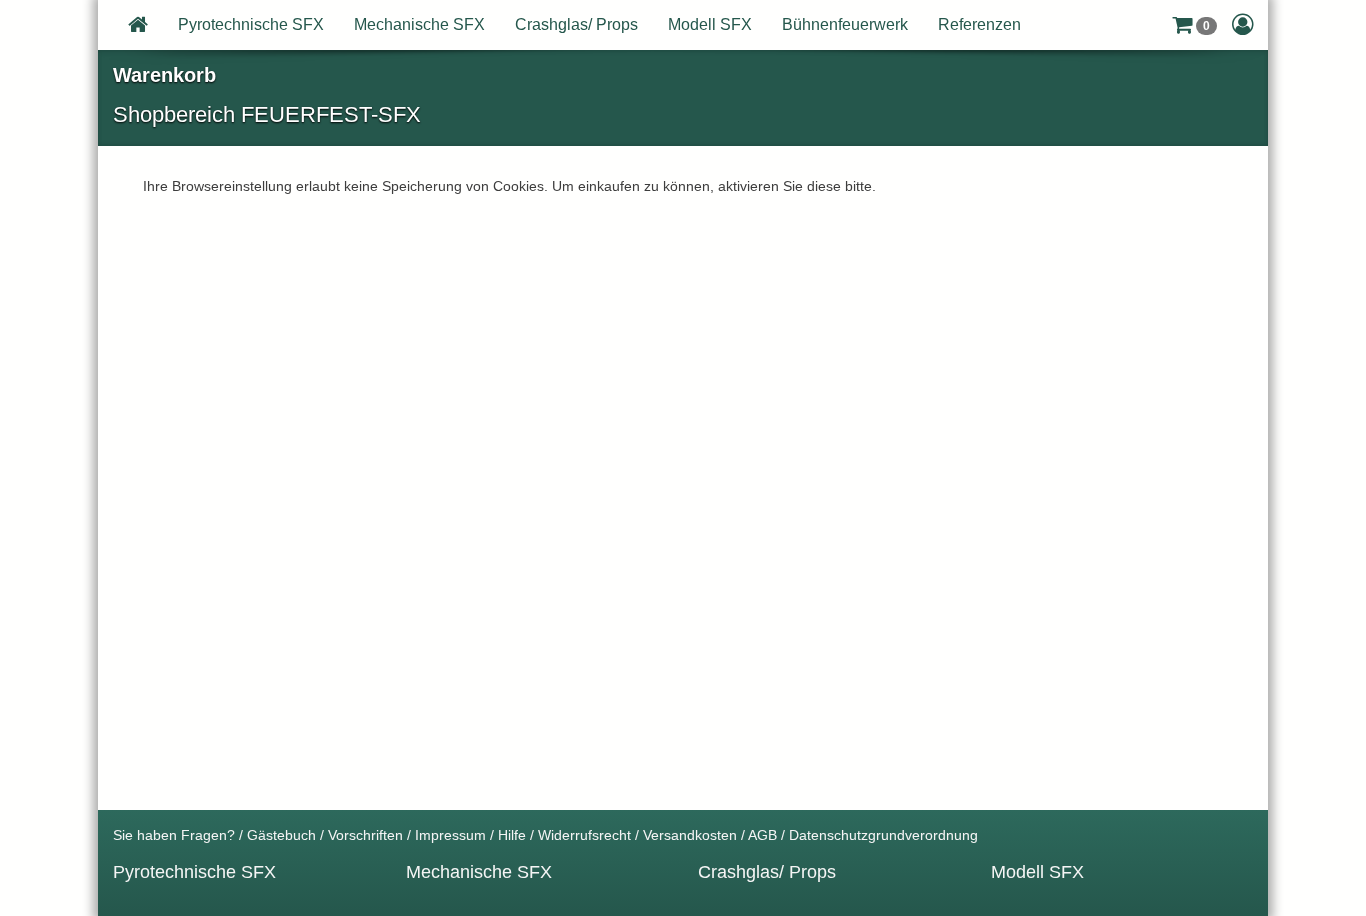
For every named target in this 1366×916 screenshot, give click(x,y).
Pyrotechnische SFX (251, 24)
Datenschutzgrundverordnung (883, 835)
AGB (762, 835)
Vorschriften (365, 835)
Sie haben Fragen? (174, 835)
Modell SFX (710, 24)
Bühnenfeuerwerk (845, 24)
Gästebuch (281, 835)
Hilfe (512, 835)
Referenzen (979, 24)
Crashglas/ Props (576, 24)
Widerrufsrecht (584, 835)
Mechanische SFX (419, 24)
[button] (1194, 25)
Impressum (450, 835)
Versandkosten (690, 835)
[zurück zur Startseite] (138, 25)
